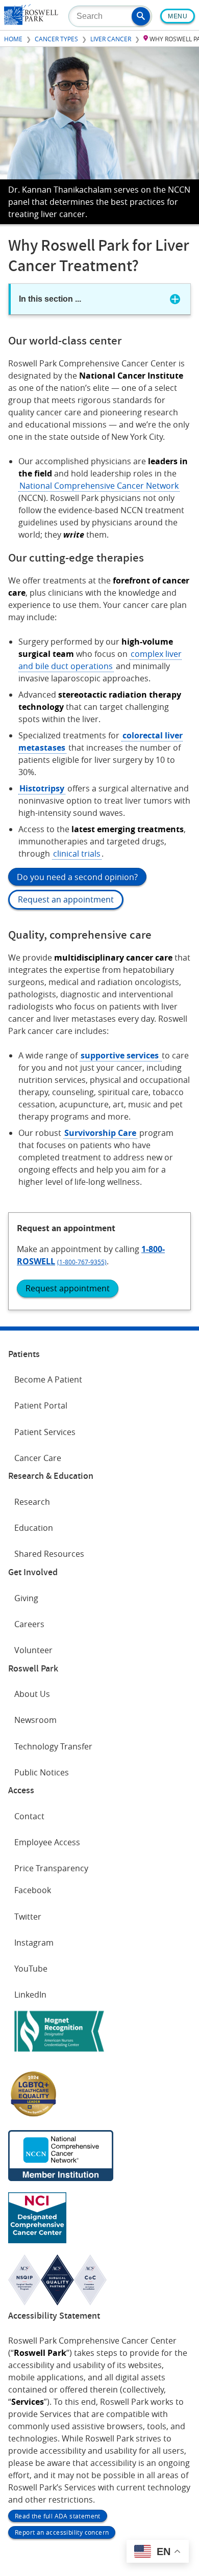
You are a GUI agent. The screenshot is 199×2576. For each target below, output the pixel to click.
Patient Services (45, 1432)
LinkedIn (30, 1995)
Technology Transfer (53, 1746)
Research (32, 1502)
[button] (141, 16)
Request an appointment (66, 899)
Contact (29, 1816)
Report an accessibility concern (62, 2532)
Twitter (28, 1917)
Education (34, 1528)
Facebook (33, 1890)
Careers (29, 1624)
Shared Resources (49, 1554)
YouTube (31, 1969)
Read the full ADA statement (58, 2516)
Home (13, 39)
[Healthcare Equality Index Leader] (34, 2116)
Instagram (34, 1943)
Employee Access (47, 1842)
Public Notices (42, 1772)
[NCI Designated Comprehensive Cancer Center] (37, 2240)
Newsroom (35, 1720)
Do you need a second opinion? (77, 877)
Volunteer (33, 1650)
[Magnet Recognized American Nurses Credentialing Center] (59, 2054)
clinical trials (77, 854)
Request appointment (68, 1288)
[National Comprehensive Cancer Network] (61, 2178)
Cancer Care (38, 1458)
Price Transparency (51, 1868)
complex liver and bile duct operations (100, 660)
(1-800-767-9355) (82, 1262)
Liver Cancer (111, 39)
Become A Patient (48, 1379)
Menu (178, 16)
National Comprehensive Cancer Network (99, 486)
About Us (32, 1694)
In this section (50, 299)
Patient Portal (41, 1405)
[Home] (31, 22)
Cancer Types (56, 39)
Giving (26, 1598)
